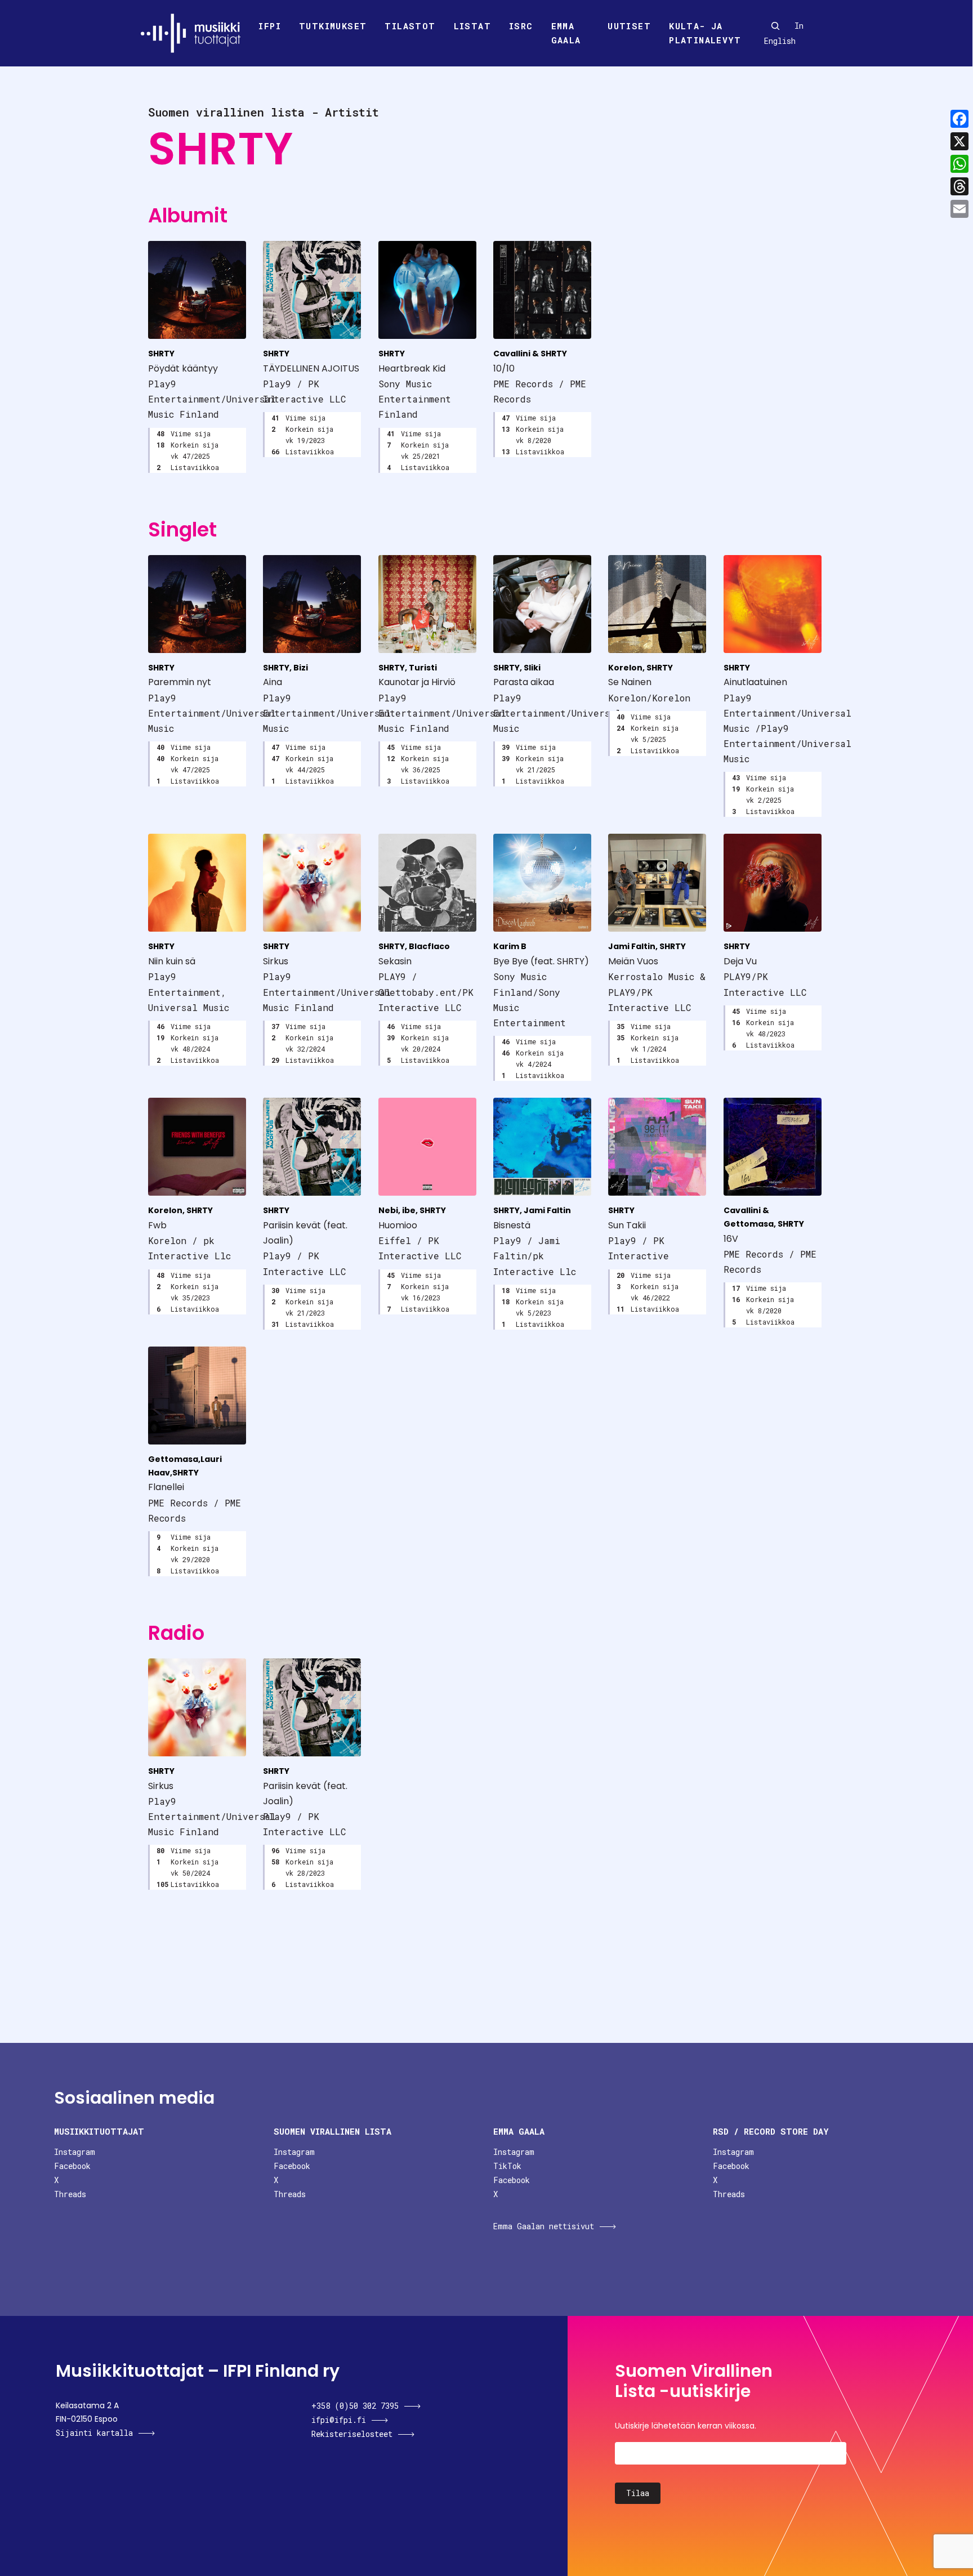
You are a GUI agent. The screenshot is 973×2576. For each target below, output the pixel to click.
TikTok (507, 2166)
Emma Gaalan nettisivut (544, 2226)
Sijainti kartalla (94, 2433)
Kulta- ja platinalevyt (705, 33)
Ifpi (270, 26)
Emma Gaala (566, 33)
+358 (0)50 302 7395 (355, 2406)
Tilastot (410, 26)
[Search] (775, 26)
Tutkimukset (333, 26)
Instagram (75, 2152)
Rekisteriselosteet (352, 2434)
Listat (472, 26)
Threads (70, 2194)
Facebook (72, 2166)
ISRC (521, 26)
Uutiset (629, 26)
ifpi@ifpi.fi (339, 2420)
